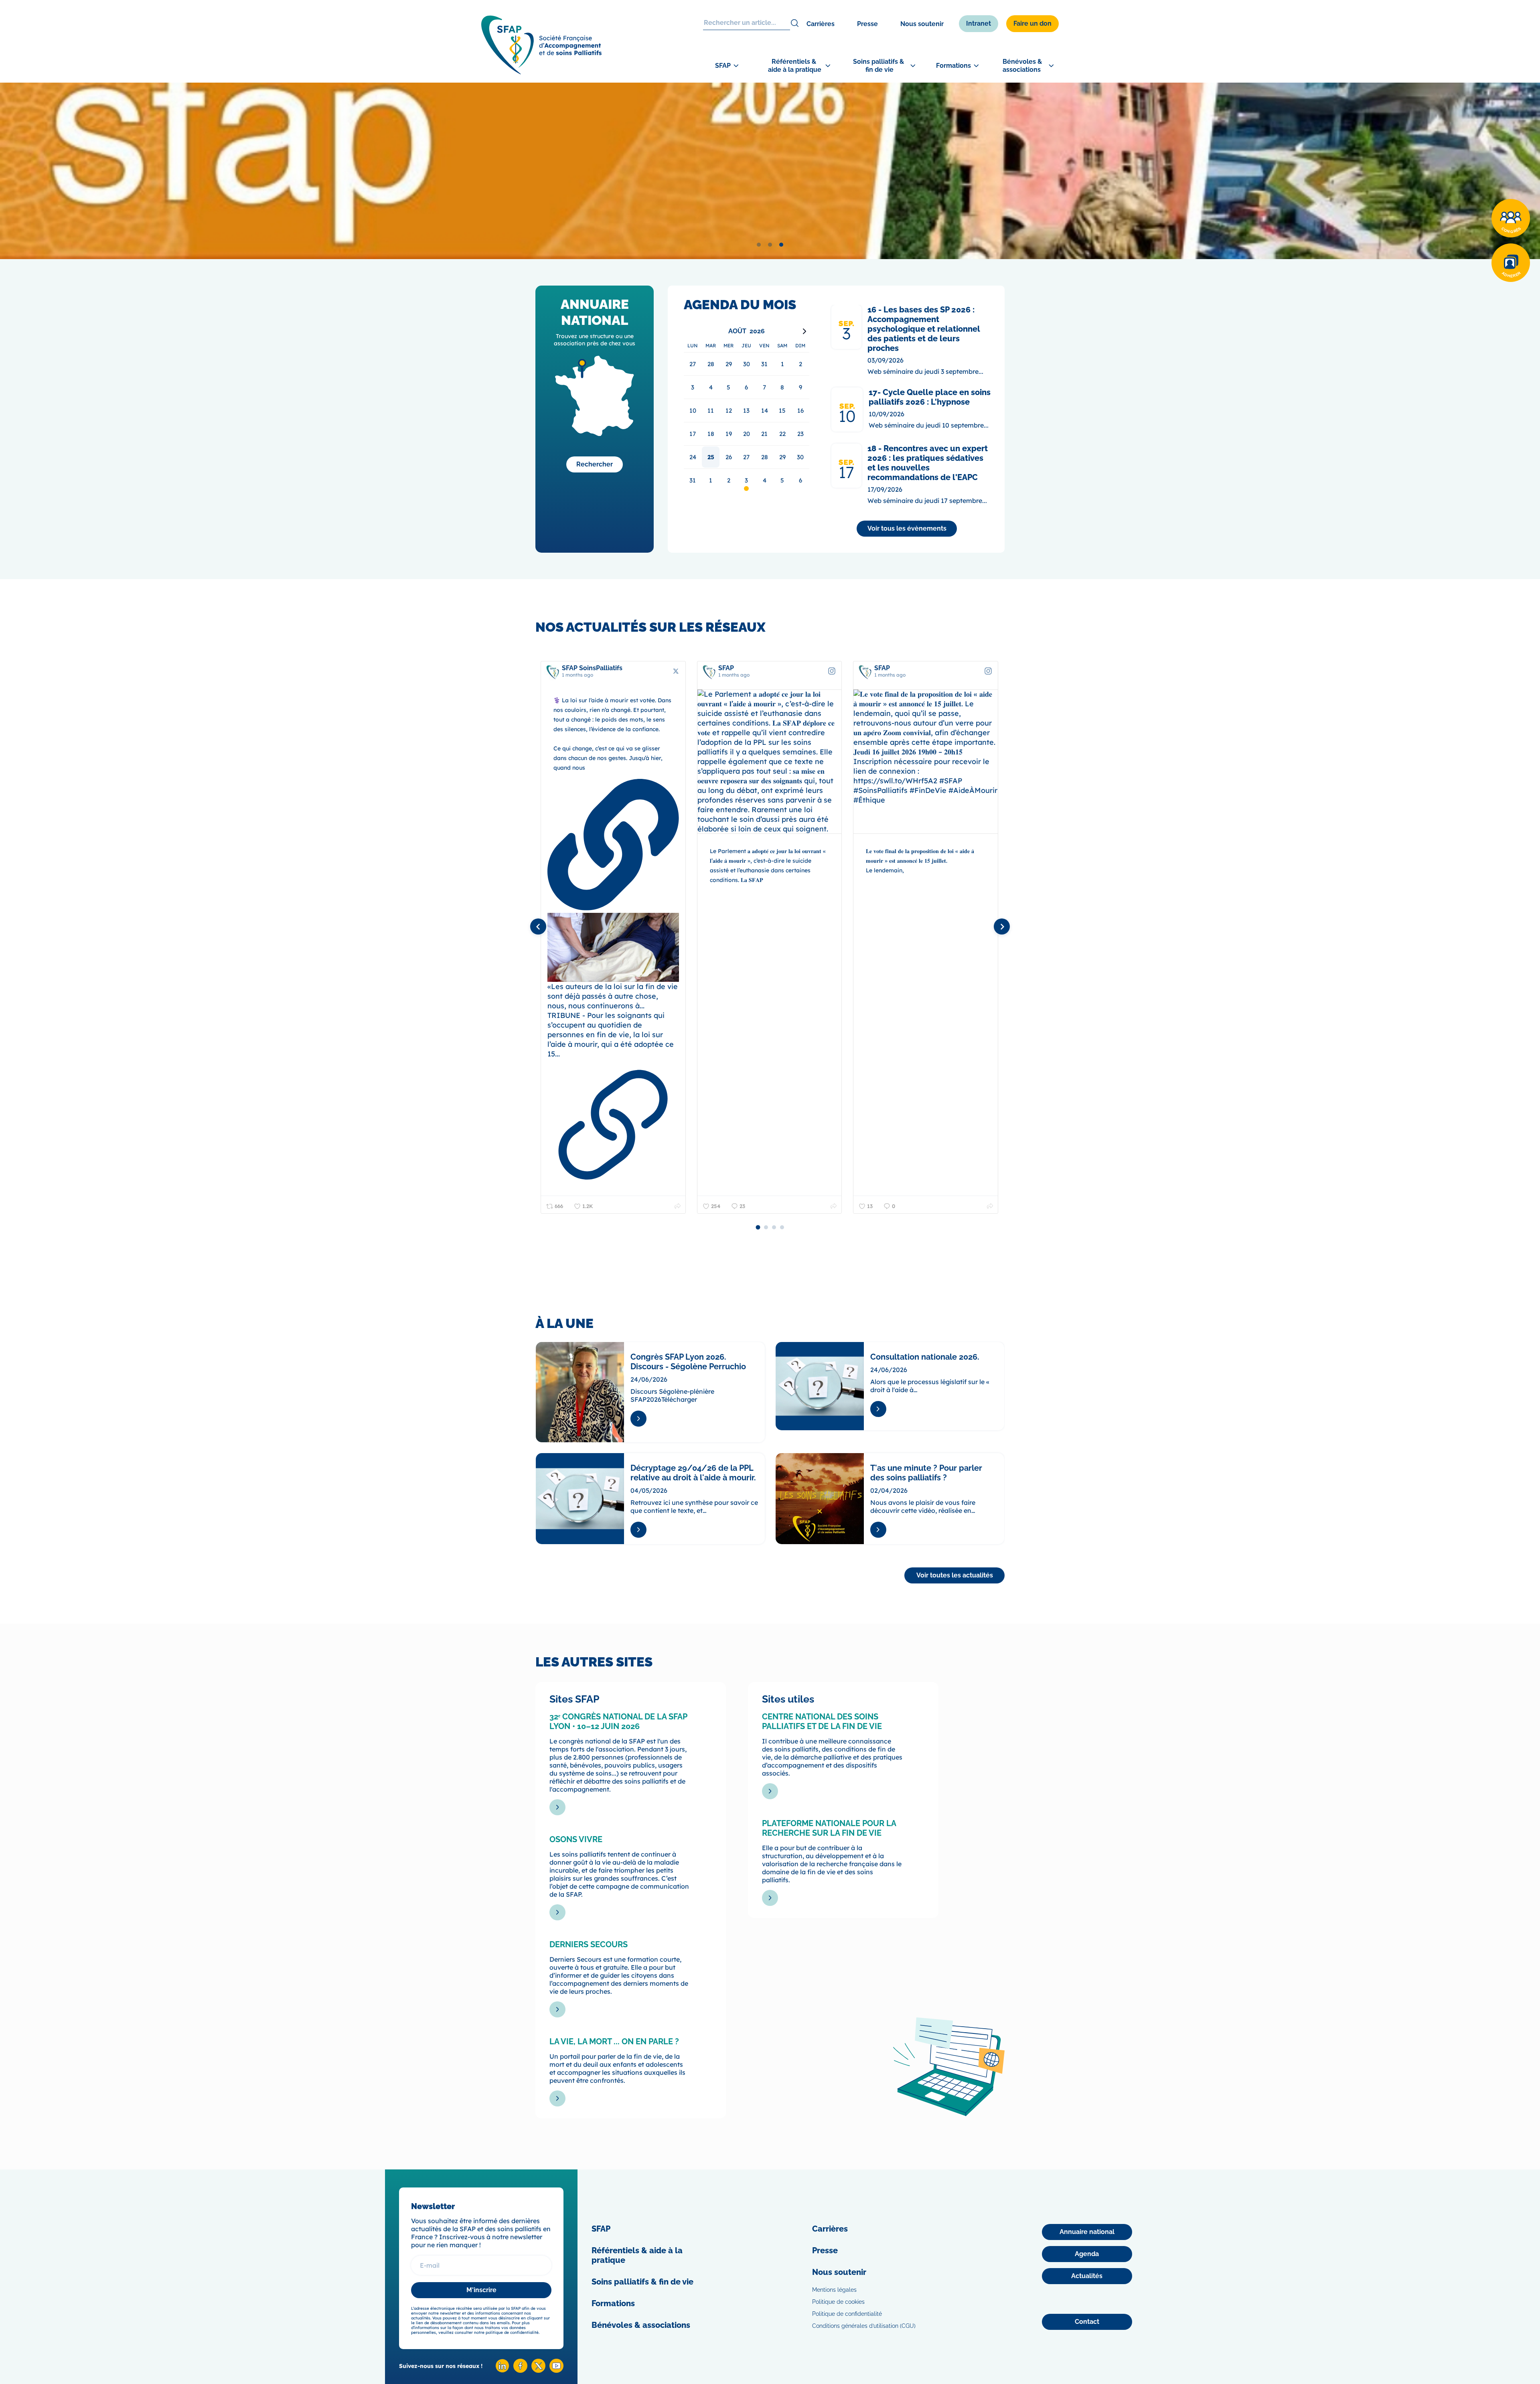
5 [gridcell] (782, 480)
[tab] (759, 245)
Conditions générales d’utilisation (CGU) (864, 2326)
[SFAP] (541, 72)
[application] (747, 408)
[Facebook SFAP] (520, 2371)
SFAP (601, 2229)
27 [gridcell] (746, 457)
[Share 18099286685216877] (834, 1206)
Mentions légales (834, 2290)
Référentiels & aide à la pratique (637, 2255)
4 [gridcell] (765, 480)
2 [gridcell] (729, 480)
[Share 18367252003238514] (677, 1206)
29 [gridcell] (782, 457)
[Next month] (804, 331)
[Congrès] (1511, 218)
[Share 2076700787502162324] (990, 1206)
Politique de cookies (838, 2302)
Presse (867, 24)
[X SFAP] (538, 2371)
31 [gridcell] (693, 480)
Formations (613, 2303)
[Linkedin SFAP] (502, 2371)
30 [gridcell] (800, 457)
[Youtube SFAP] (556, 2371)
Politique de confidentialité (847, 2314)
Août (737, 331)
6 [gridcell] (800, 480)
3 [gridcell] (746, 480)
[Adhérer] (1511, 263)
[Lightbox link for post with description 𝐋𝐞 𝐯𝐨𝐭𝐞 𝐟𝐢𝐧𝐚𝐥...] (769, 762)
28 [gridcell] (765, 457)
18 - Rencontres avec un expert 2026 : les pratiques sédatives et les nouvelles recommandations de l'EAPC (928, 463)
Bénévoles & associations (641, 2325)
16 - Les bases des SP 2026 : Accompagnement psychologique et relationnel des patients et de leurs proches (924, 329)
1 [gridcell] (711, 480)
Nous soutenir (922, 24)
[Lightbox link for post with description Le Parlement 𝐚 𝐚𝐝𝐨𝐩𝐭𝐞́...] (613, 762)
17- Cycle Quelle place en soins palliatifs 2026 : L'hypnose (930, 397)
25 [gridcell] (711, 457)
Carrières (821, 24)
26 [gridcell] (729, 457)
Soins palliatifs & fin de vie (642, 2282)
